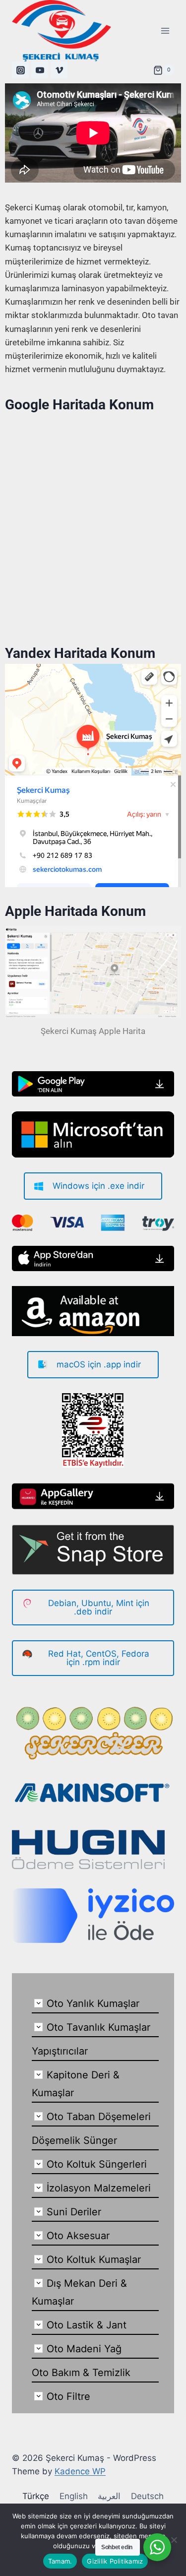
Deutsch (147, 2496)
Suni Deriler (74, 2212)
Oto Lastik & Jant (87, 2325)
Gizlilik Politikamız (115, 2561)
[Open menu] (165, 31)
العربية (109, 2496)
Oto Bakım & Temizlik (81, 2373)
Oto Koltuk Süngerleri (97, 2164)
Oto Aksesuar (78, 2236)
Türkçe (36, 2496)
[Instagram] (20, 70)
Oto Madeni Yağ (84, 2349)
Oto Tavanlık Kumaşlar (98, 2027)
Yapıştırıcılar (60, 2051)
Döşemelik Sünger (74, 2140)
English (74, 2496)
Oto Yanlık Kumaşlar (93, 2003)
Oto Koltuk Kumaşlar (94, 2259)
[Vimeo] (59, 70)
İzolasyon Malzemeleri (99, 2188)
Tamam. (60, 2561)
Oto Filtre (68, 2396)
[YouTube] (40, 70)
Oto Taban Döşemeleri (99, 2117)
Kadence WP (80, 2471)
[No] (174, 2540)
